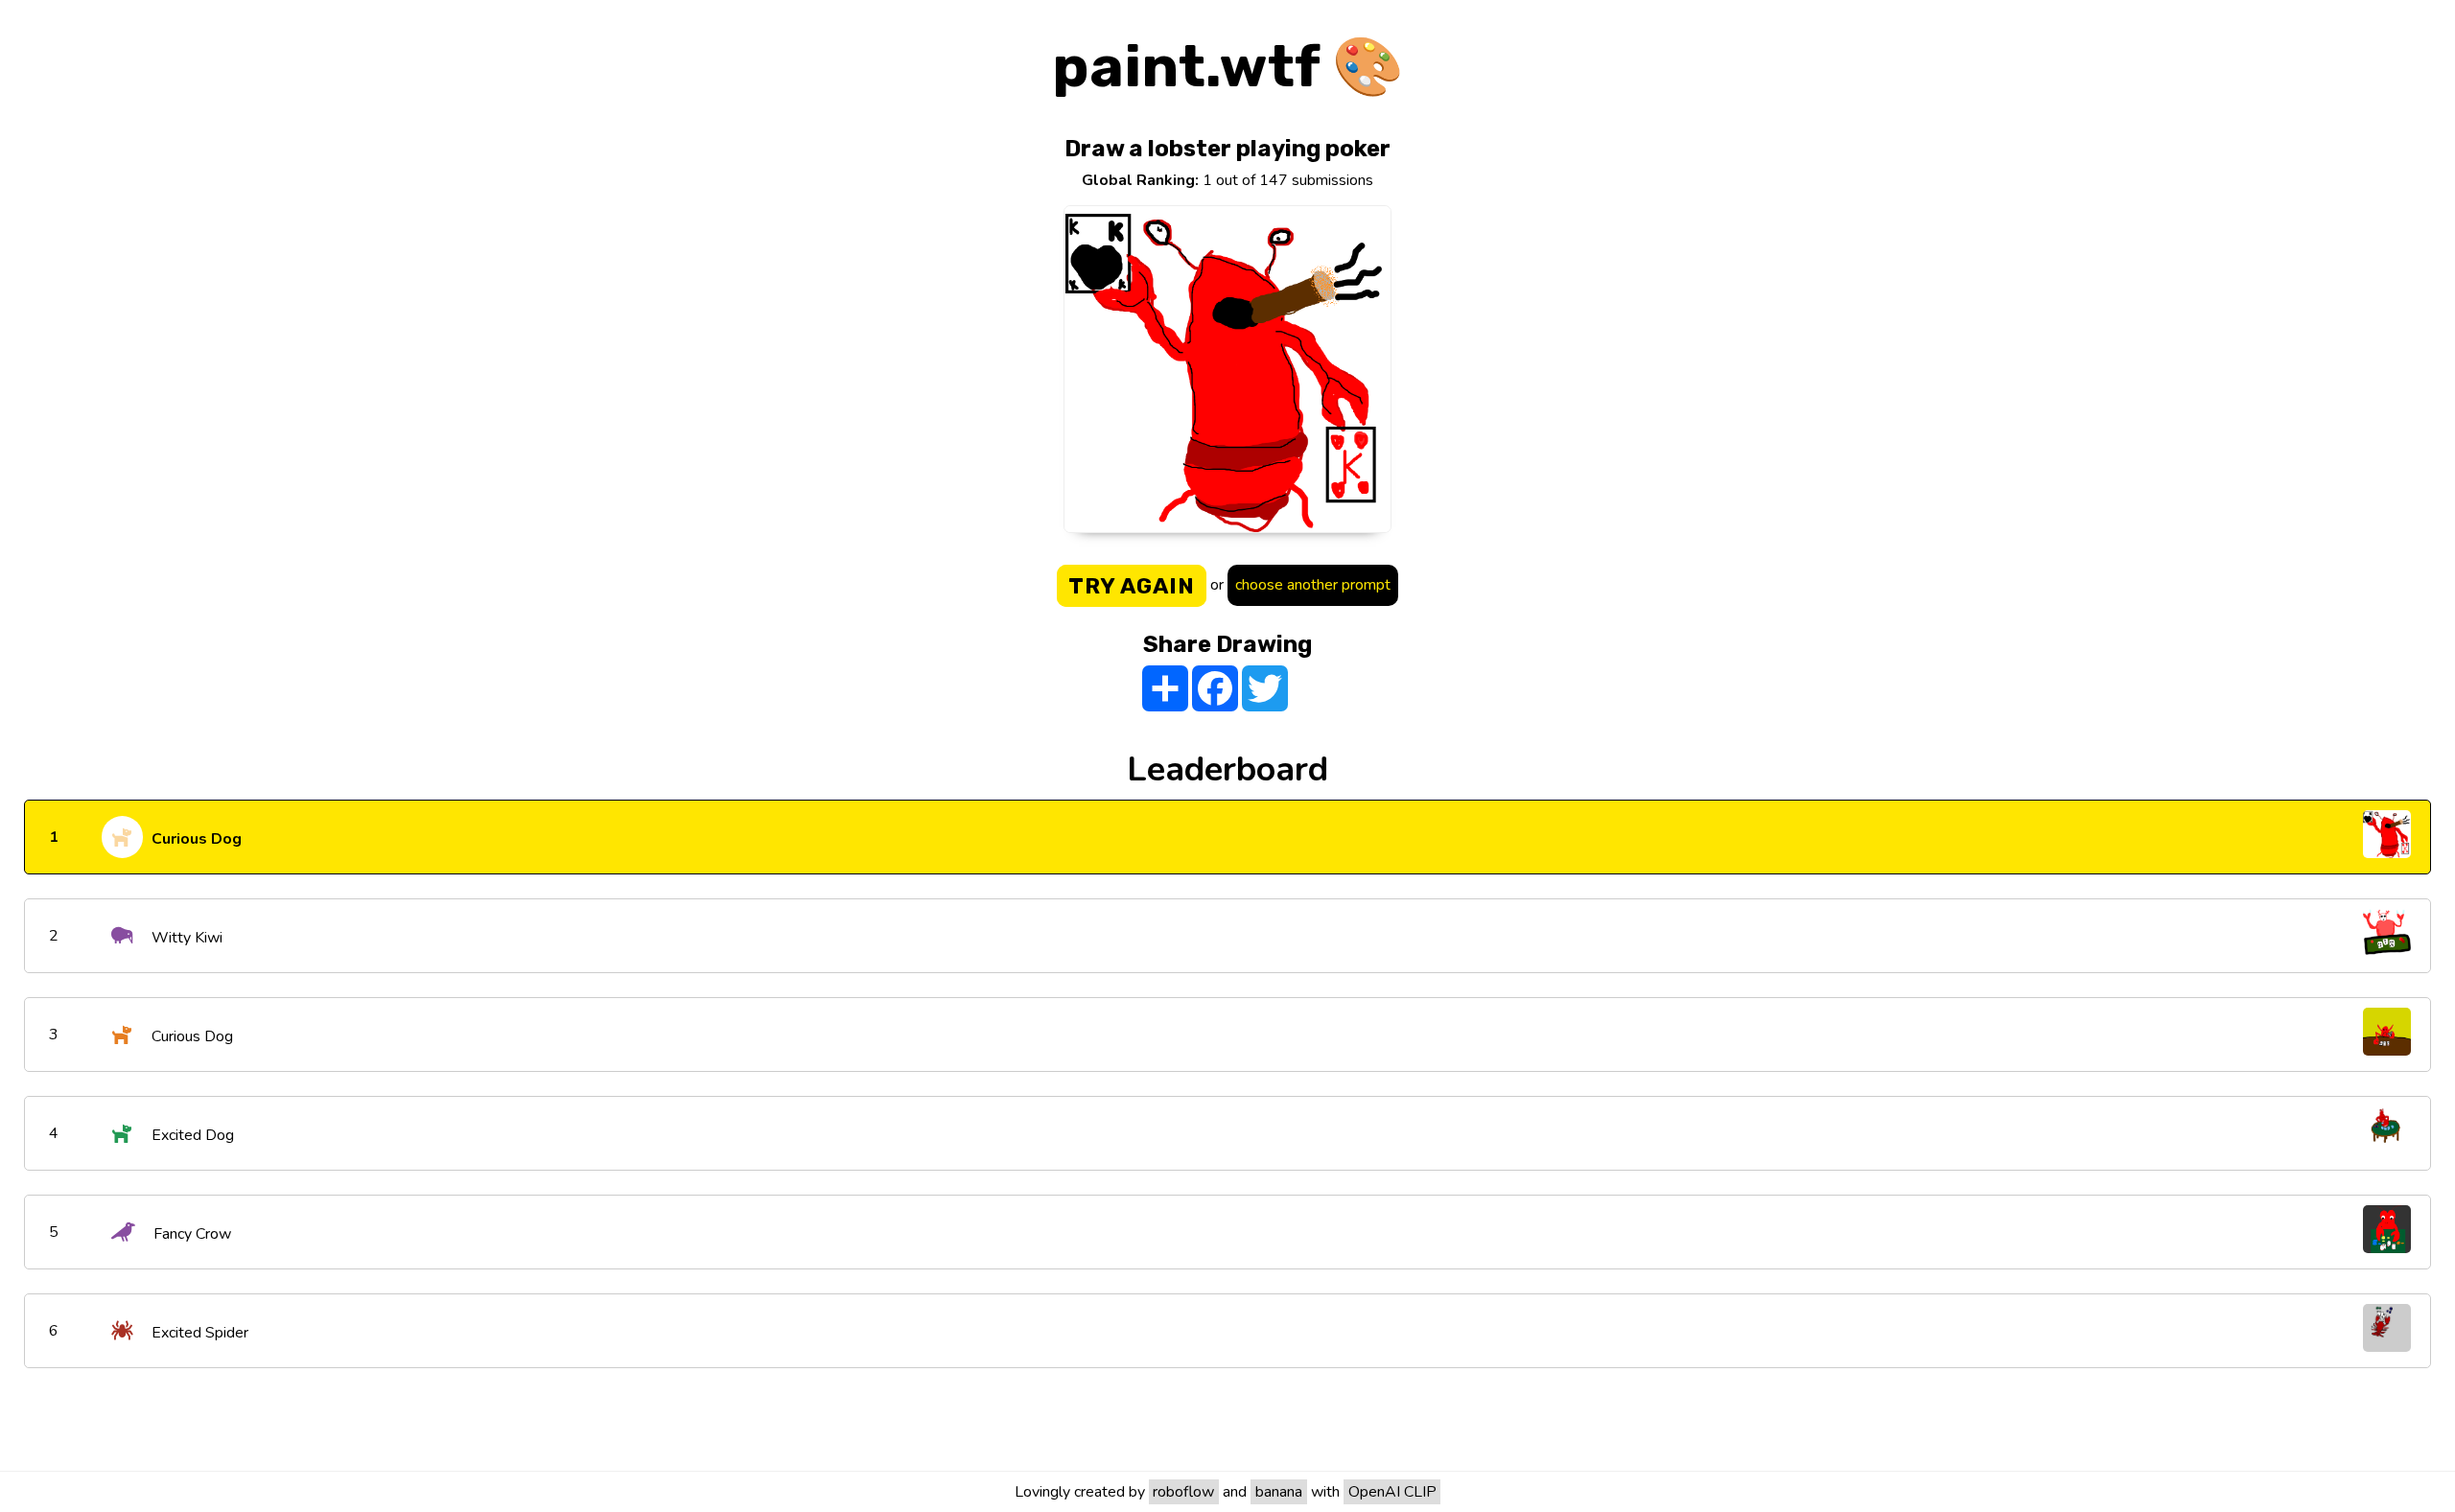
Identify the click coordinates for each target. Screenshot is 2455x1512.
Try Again (1132, 586)
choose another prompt (1313, 585)
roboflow (1183, 1492)
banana (1279, 1492)
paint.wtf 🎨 (1228, 67)
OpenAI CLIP (1392, 1492)
